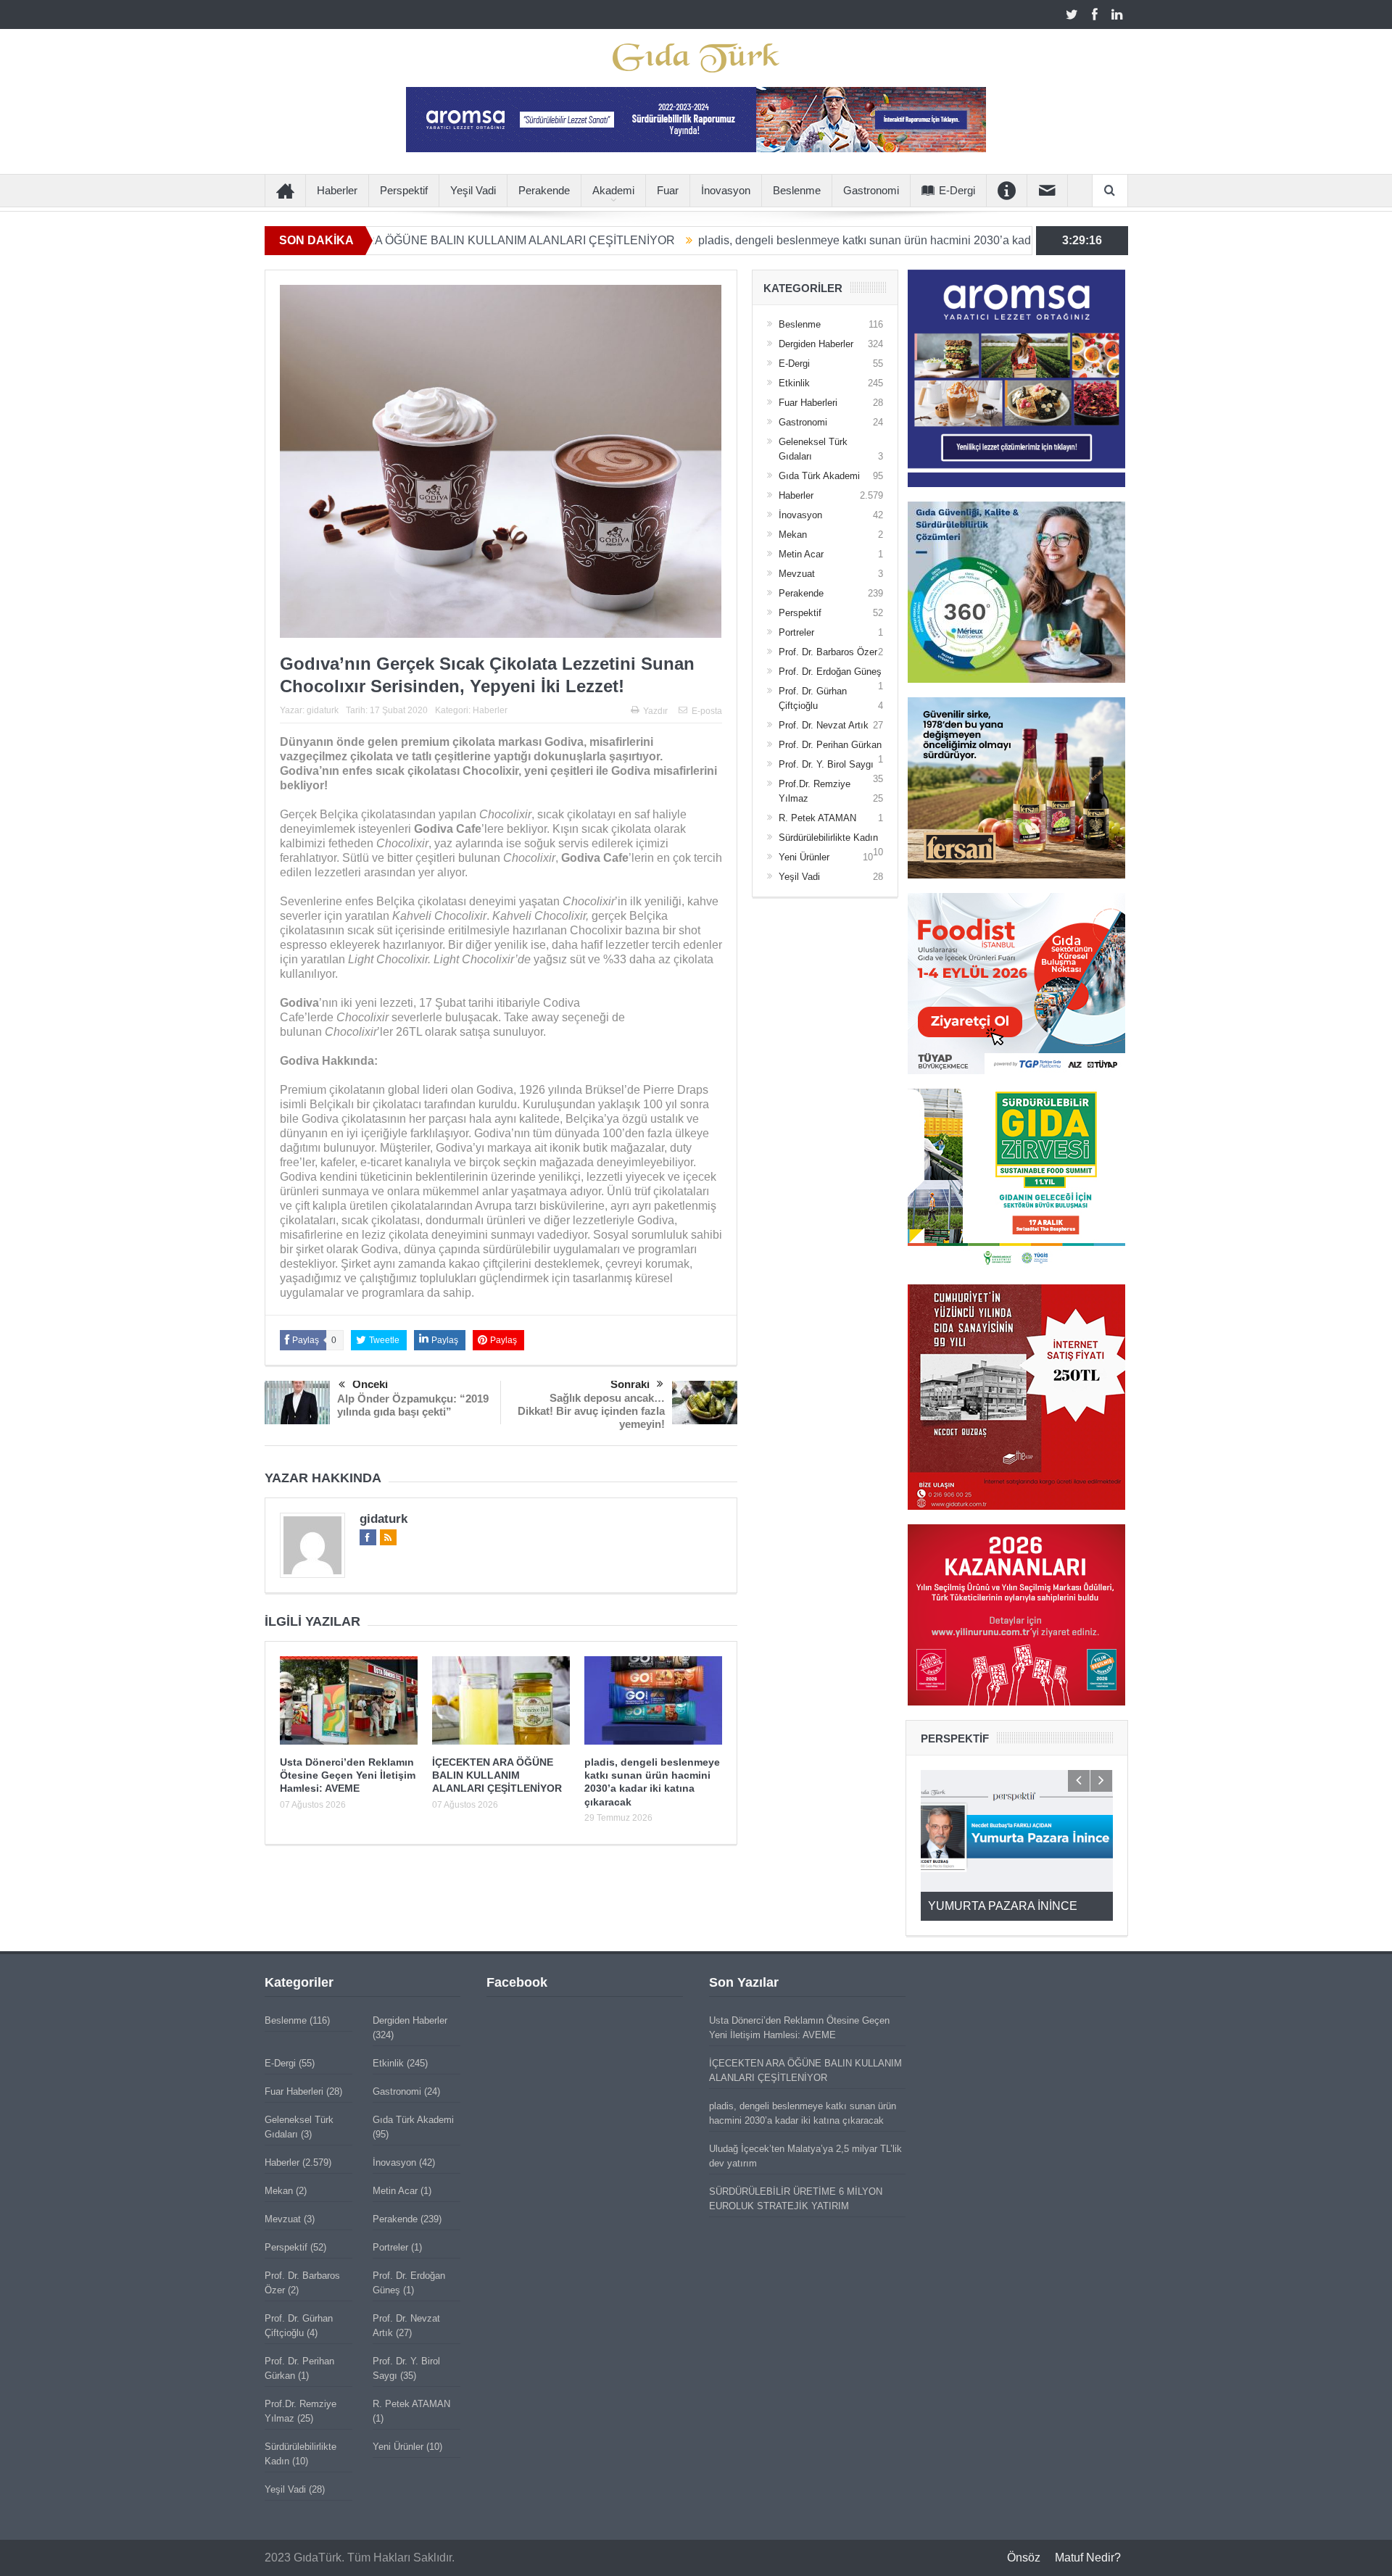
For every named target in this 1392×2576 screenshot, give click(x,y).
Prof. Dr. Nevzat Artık (824, 725)
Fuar (668, 190)
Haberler (337, 190)
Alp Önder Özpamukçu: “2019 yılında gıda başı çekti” (413, 1405)
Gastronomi (871, 190)
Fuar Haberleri (808, 403)
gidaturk (323, 710)
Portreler (796, 632)
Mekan (793, 535)
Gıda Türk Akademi (819, 476)
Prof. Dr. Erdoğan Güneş (830, 672)
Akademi (613, 190)
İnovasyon (726, 190)
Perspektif (404, 190)
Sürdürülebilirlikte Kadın (828, 838)
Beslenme (797, 190)
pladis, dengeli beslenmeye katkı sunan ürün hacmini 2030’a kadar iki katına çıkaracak (795, 240)
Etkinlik (794, 383)
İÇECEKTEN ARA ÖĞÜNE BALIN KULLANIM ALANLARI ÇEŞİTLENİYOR (497, 1775)
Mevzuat (797, 574)
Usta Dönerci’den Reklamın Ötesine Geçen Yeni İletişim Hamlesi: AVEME (348, 1775)
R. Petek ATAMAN (817, 818)
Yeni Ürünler (804, 857)
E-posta (707, 711)
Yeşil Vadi (473, 190)
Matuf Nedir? (1088, 2558)
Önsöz (1024, 2558)
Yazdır (655, 711)
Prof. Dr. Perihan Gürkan (830, 745)
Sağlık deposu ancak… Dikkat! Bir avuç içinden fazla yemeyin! (591, 1411)
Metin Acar (801, 554)
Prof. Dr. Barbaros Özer (828, 652)
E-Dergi (957, 190)
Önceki (370, 1384)
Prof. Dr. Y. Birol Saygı (826, 764)
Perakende (544, 190)
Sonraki (630, 1384)
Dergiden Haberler (816, 344)
